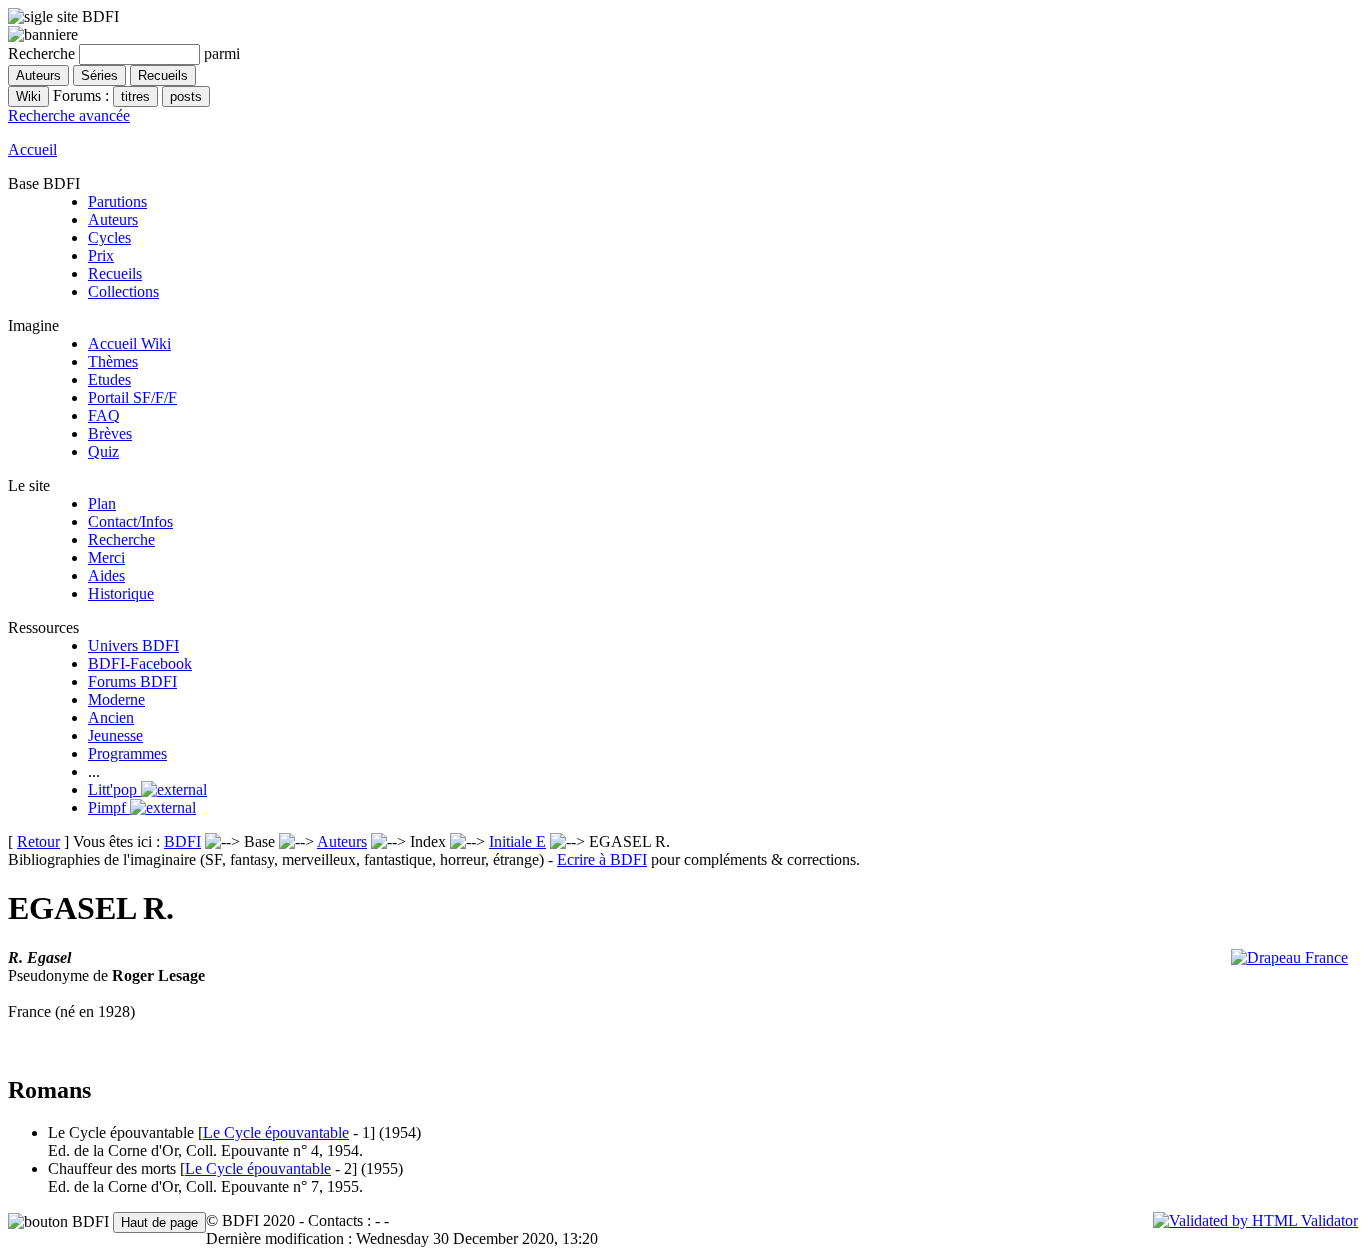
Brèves (110, 433)
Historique (121, 593)
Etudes (109, 379)
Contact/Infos (130, 521)
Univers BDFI (133, 645)
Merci (106, 557)
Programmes (127, 753)
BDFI (182, 841)
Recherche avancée (69, 115)
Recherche (121, 539)
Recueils (115, 273)
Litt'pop (114, 789)
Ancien (111, 717)
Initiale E (517, 841)
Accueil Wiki (129, 343)
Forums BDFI (132, 681)
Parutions (117, 201)
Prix (101, 255)
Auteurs (113, 219)
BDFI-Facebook (140, 663)
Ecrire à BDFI (602, 859)
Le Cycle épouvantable (276, 1132)
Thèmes (113, 361)
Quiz (103, 451)
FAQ (104, 415)
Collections (123, 291)
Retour (38, 841)
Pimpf (109, 807)
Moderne (116, 699)
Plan (102, 503)
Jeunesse (115, 735)
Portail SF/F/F (132, 397)
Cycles (109, 237)
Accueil (32, 149)
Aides (106, 575)
